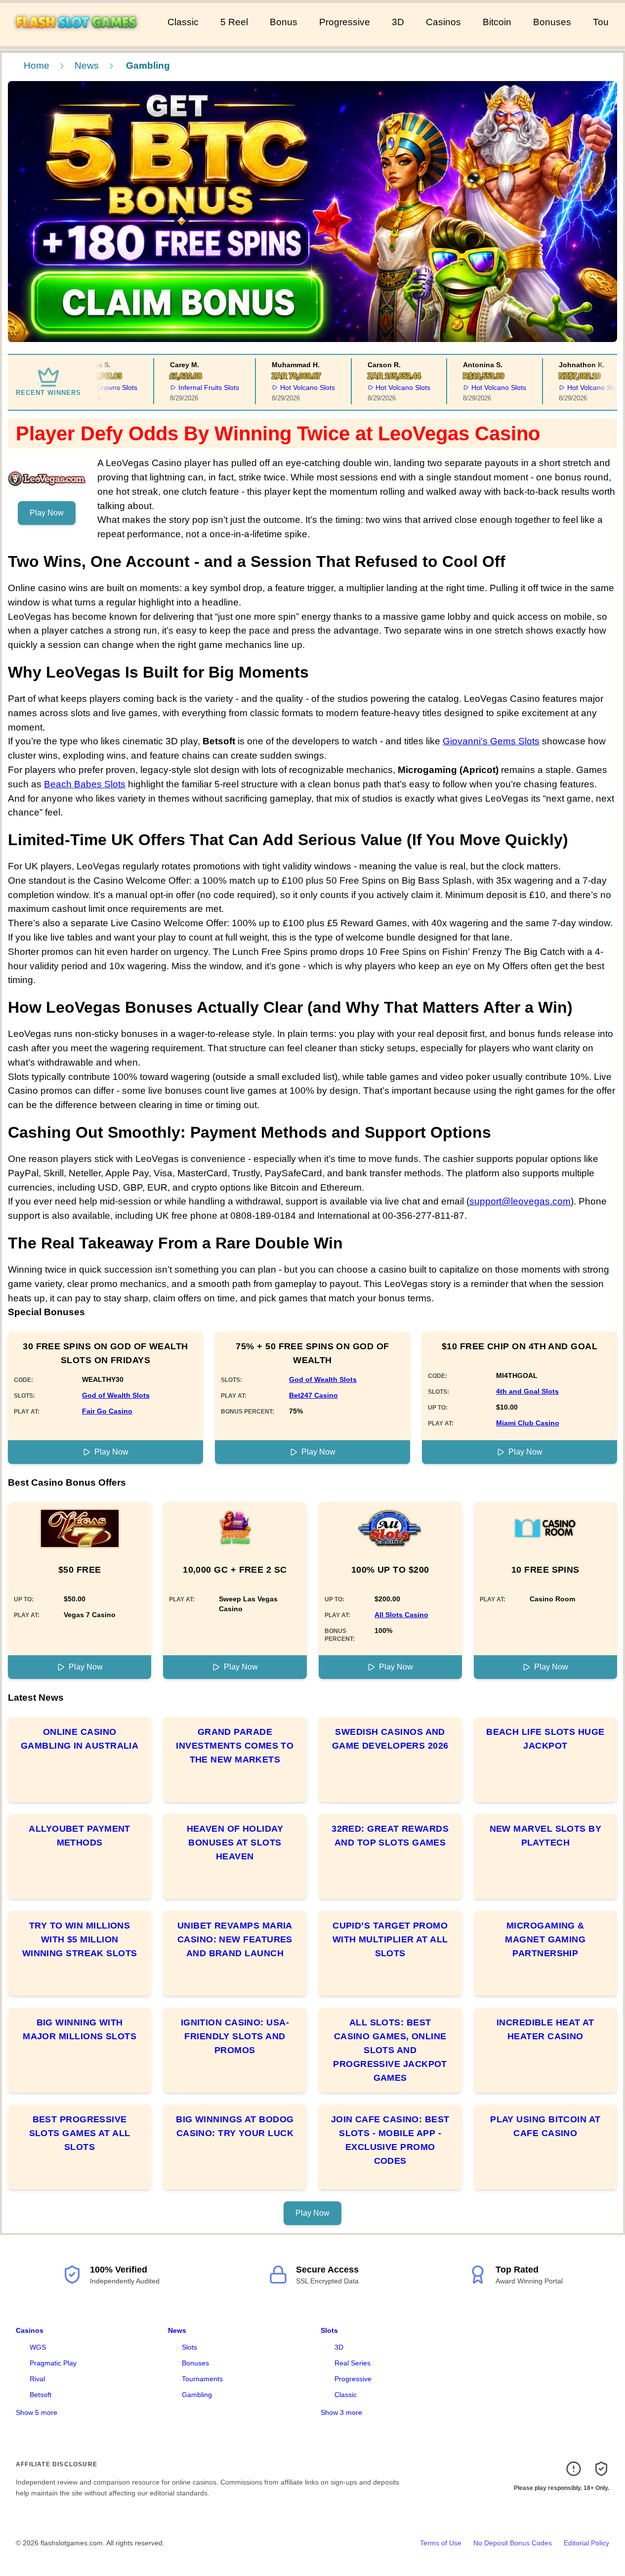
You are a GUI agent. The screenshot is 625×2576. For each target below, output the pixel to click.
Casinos (443, 22)
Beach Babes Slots (85, 784)
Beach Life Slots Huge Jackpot (545, 1739)
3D (398, 22)
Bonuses (552, 22)
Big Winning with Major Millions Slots (80, 2029)
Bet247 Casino (313, 1395)
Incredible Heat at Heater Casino (545, 2029)
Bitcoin (497, 22)
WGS (38, 2347)
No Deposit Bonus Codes (513, 2543)
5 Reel (234, 22)
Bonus (284, 22)
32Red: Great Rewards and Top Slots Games (390, 1836)
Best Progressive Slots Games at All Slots (80, 2133)
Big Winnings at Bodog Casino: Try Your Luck (235, 2126)
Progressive (345, 22)
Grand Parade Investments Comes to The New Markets (235, 1746)
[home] (82, 39)
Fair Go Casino (107, 1411)
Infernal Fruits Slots (190, 387)
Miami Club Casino (528, 1423)
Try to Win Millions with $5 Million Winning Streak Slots (80, 1939)
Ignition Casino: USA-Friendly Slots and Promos (235, 2036)
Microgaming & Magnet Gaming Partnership (545, 1939)
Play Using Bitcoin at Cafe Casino (545, 2126)
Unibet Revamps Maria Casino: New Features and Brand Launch (235, 1939)
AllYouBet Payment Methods (80, 1836)
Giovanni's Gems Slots (491, 741)
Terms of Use (441, 2543)
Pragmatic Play (53, 2363)
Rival (37, 2379)
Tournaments (202, 2379)
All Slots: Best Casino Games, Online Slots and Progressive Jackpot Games (390, 2050)
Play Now (47, 513)
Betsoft (41, 2395)
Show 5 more (37, 2412)
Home (37, 65)
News (87, 65)
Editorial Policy (586, 2543)
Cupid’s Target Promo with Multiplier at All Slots (390, 1939)
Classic (183, 22)
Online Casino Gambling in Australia (80, 1739)
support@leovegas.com (520, 1201)
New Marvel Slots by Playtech (546, 1836)
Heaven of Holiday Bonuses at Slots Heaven (235, 1843)
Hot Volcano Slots (289, 387)
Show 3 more (341, 2412)
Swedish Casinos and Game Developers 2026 (390, 1739)
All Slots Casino (401, 1615)
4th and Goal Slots (527, 1391)
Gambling (197, 2395)
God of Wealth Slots (116, 1395)
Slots (189, 2347)
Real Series (353, 2363)
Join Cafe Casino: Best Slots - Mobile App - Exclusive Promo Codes (390, 2140)
